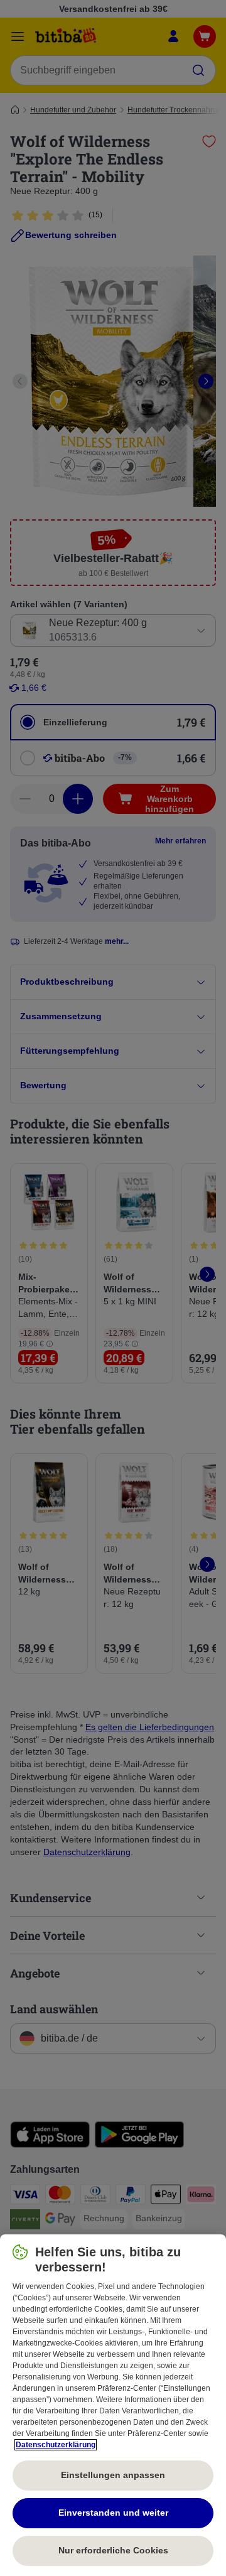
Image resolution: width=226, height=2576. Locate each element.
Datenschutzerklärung (56, 2445)
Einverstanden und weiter (113, 2513)
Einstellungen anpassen (113, 2475)
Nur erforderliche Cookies (113, 2550)
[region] (113, 2405)
